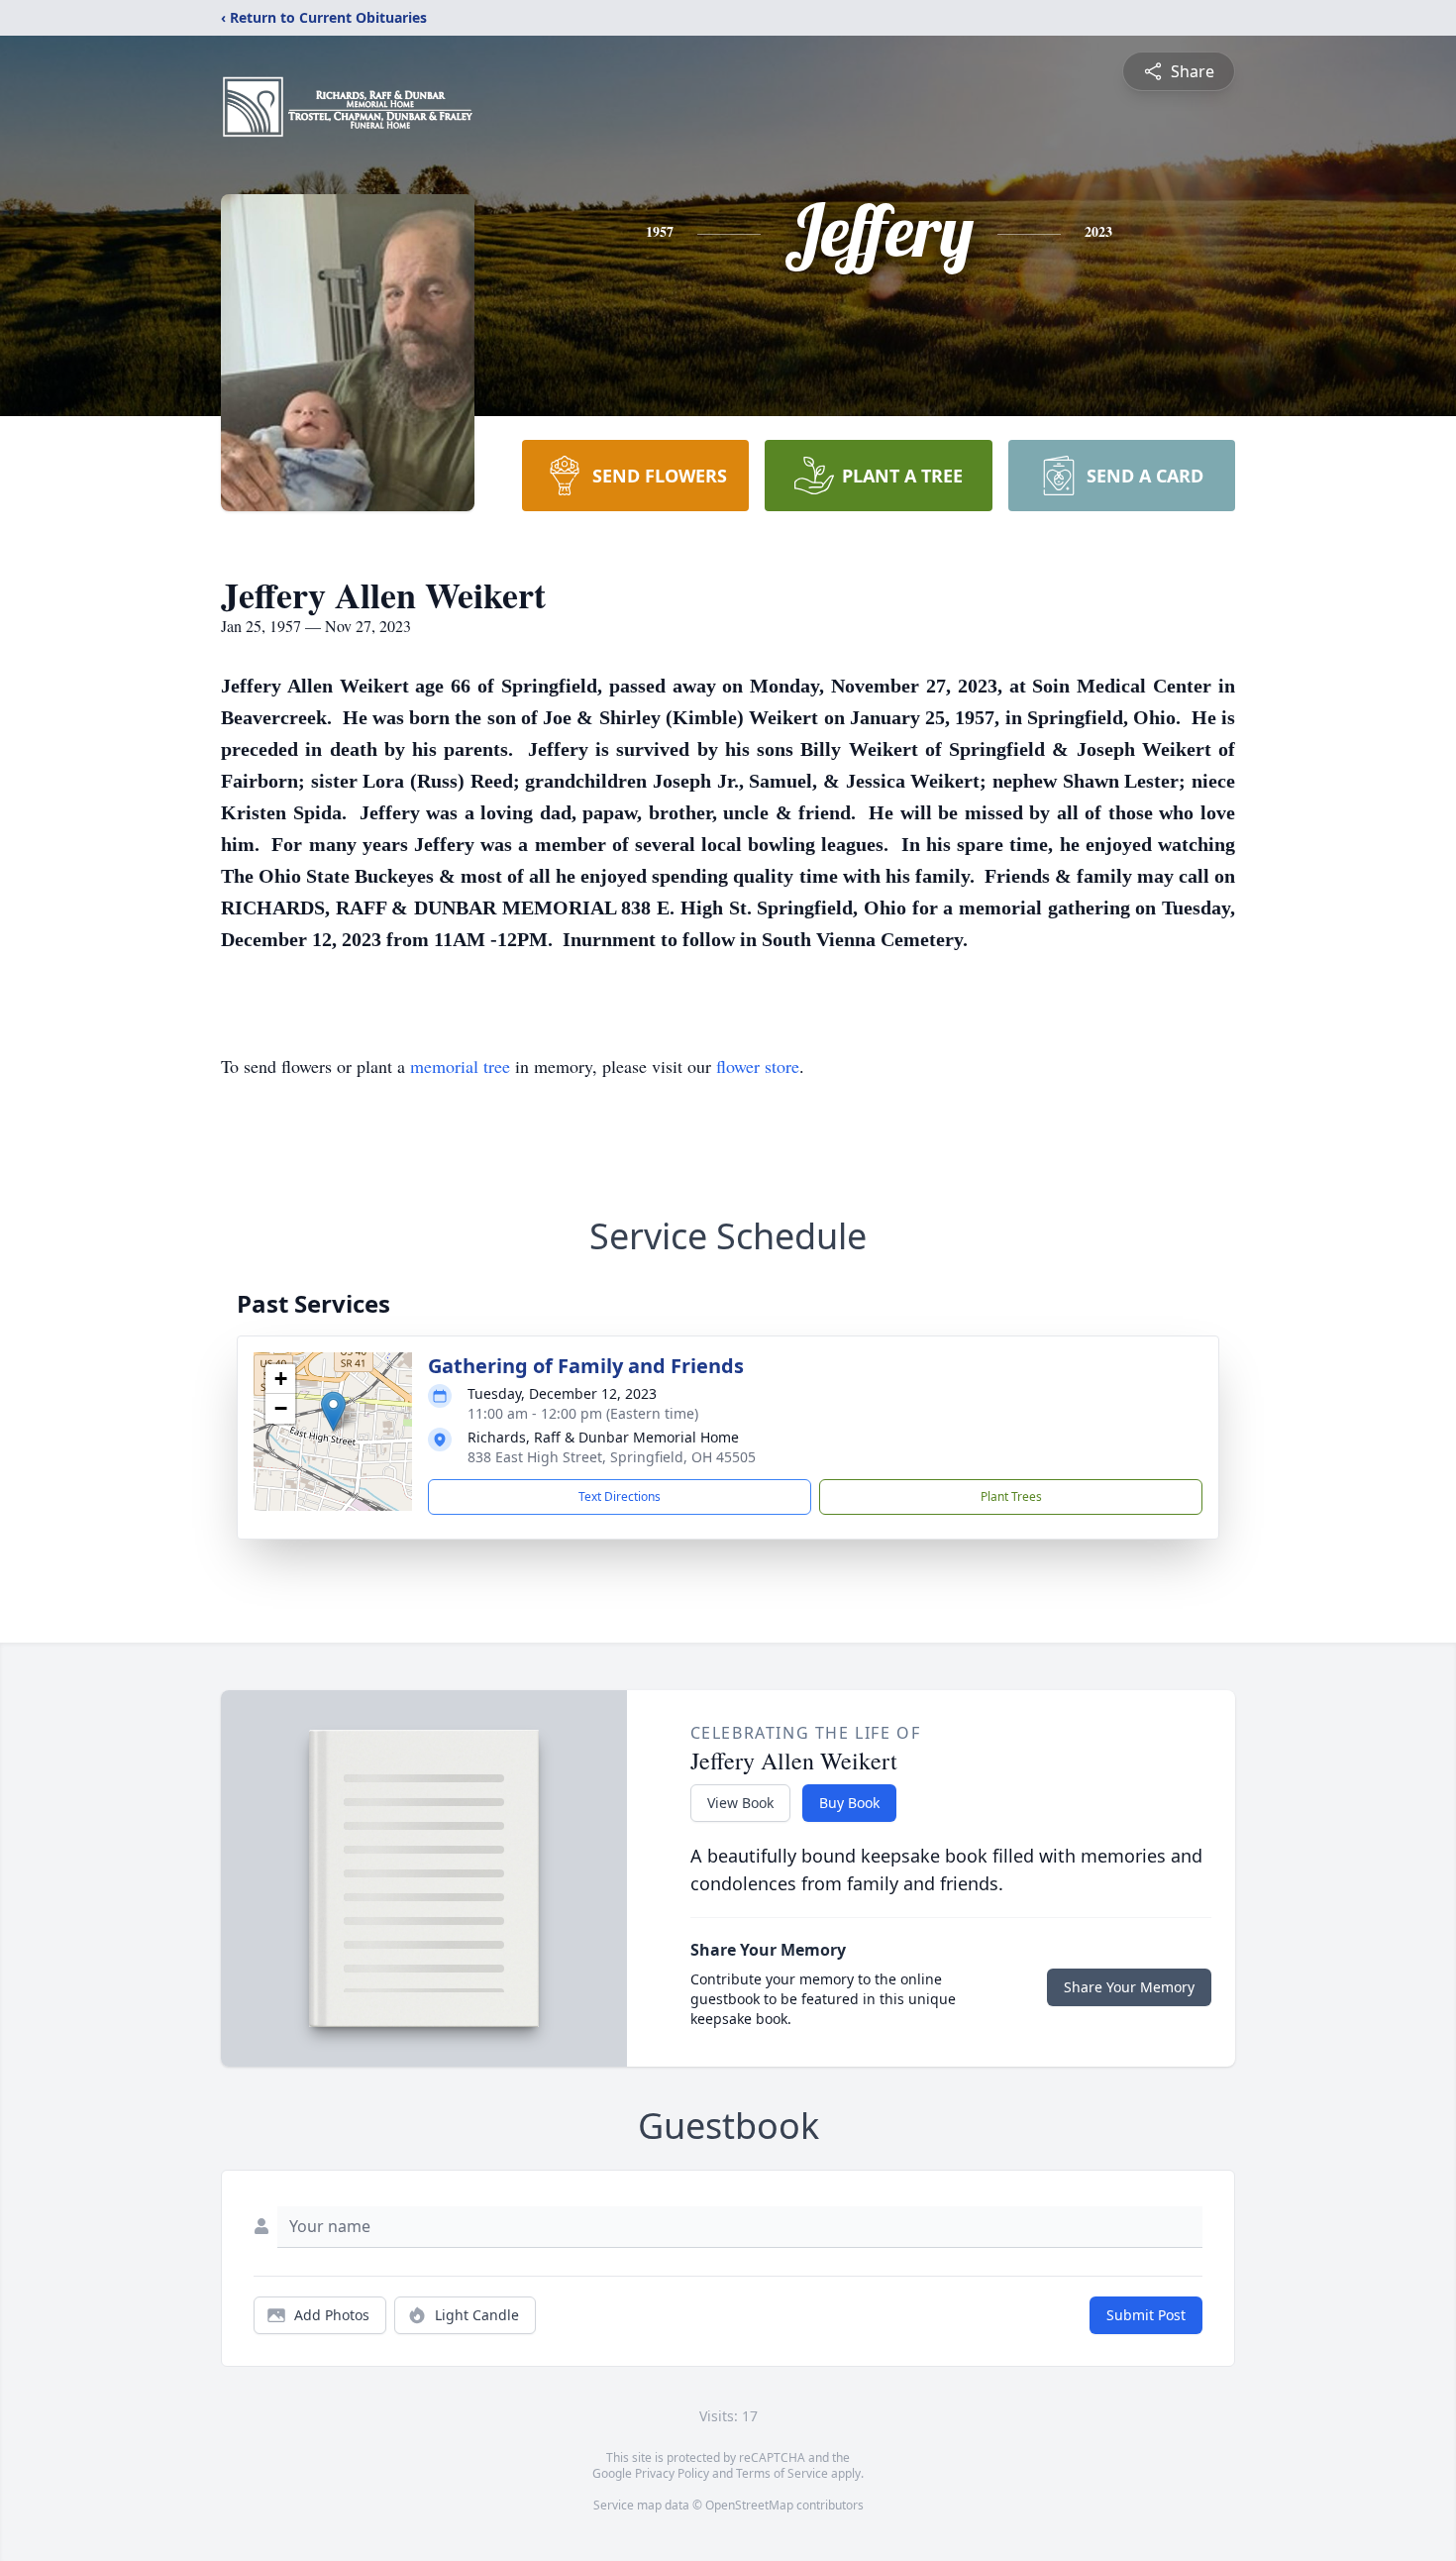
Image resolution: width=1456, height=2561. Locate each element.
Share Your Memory (1129, 1987)
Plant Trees (1011, 1496)
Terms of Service (782, 2473)
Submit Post (1146, 2315)
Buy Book (849, 1803)
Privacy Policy (672, 2473)
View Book (740, 1803)
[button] (333, 1411)
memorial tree (460, 1066)
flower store (758, 1066)
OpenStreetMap (749, 2505)
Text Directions (620, 1496)
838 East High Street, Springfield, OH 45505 (612, 1457)
